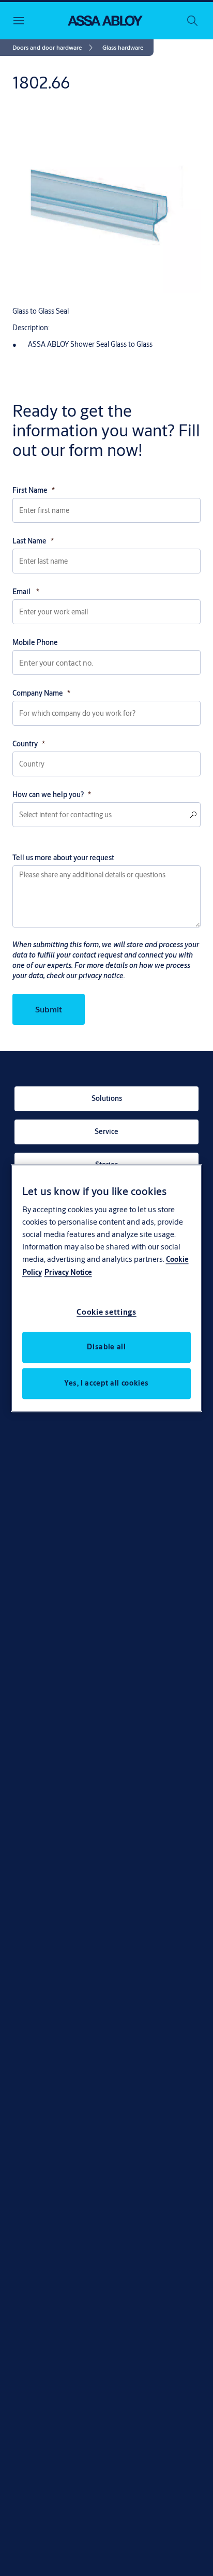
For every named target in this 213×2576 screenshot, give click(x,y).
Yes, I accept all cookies (106, 1383)
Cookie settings (106, 1312)
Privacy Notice (68, 1272)
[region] (107, 1288)
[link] (54, 48)
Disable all (106, 1347)
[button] (123, 48)
